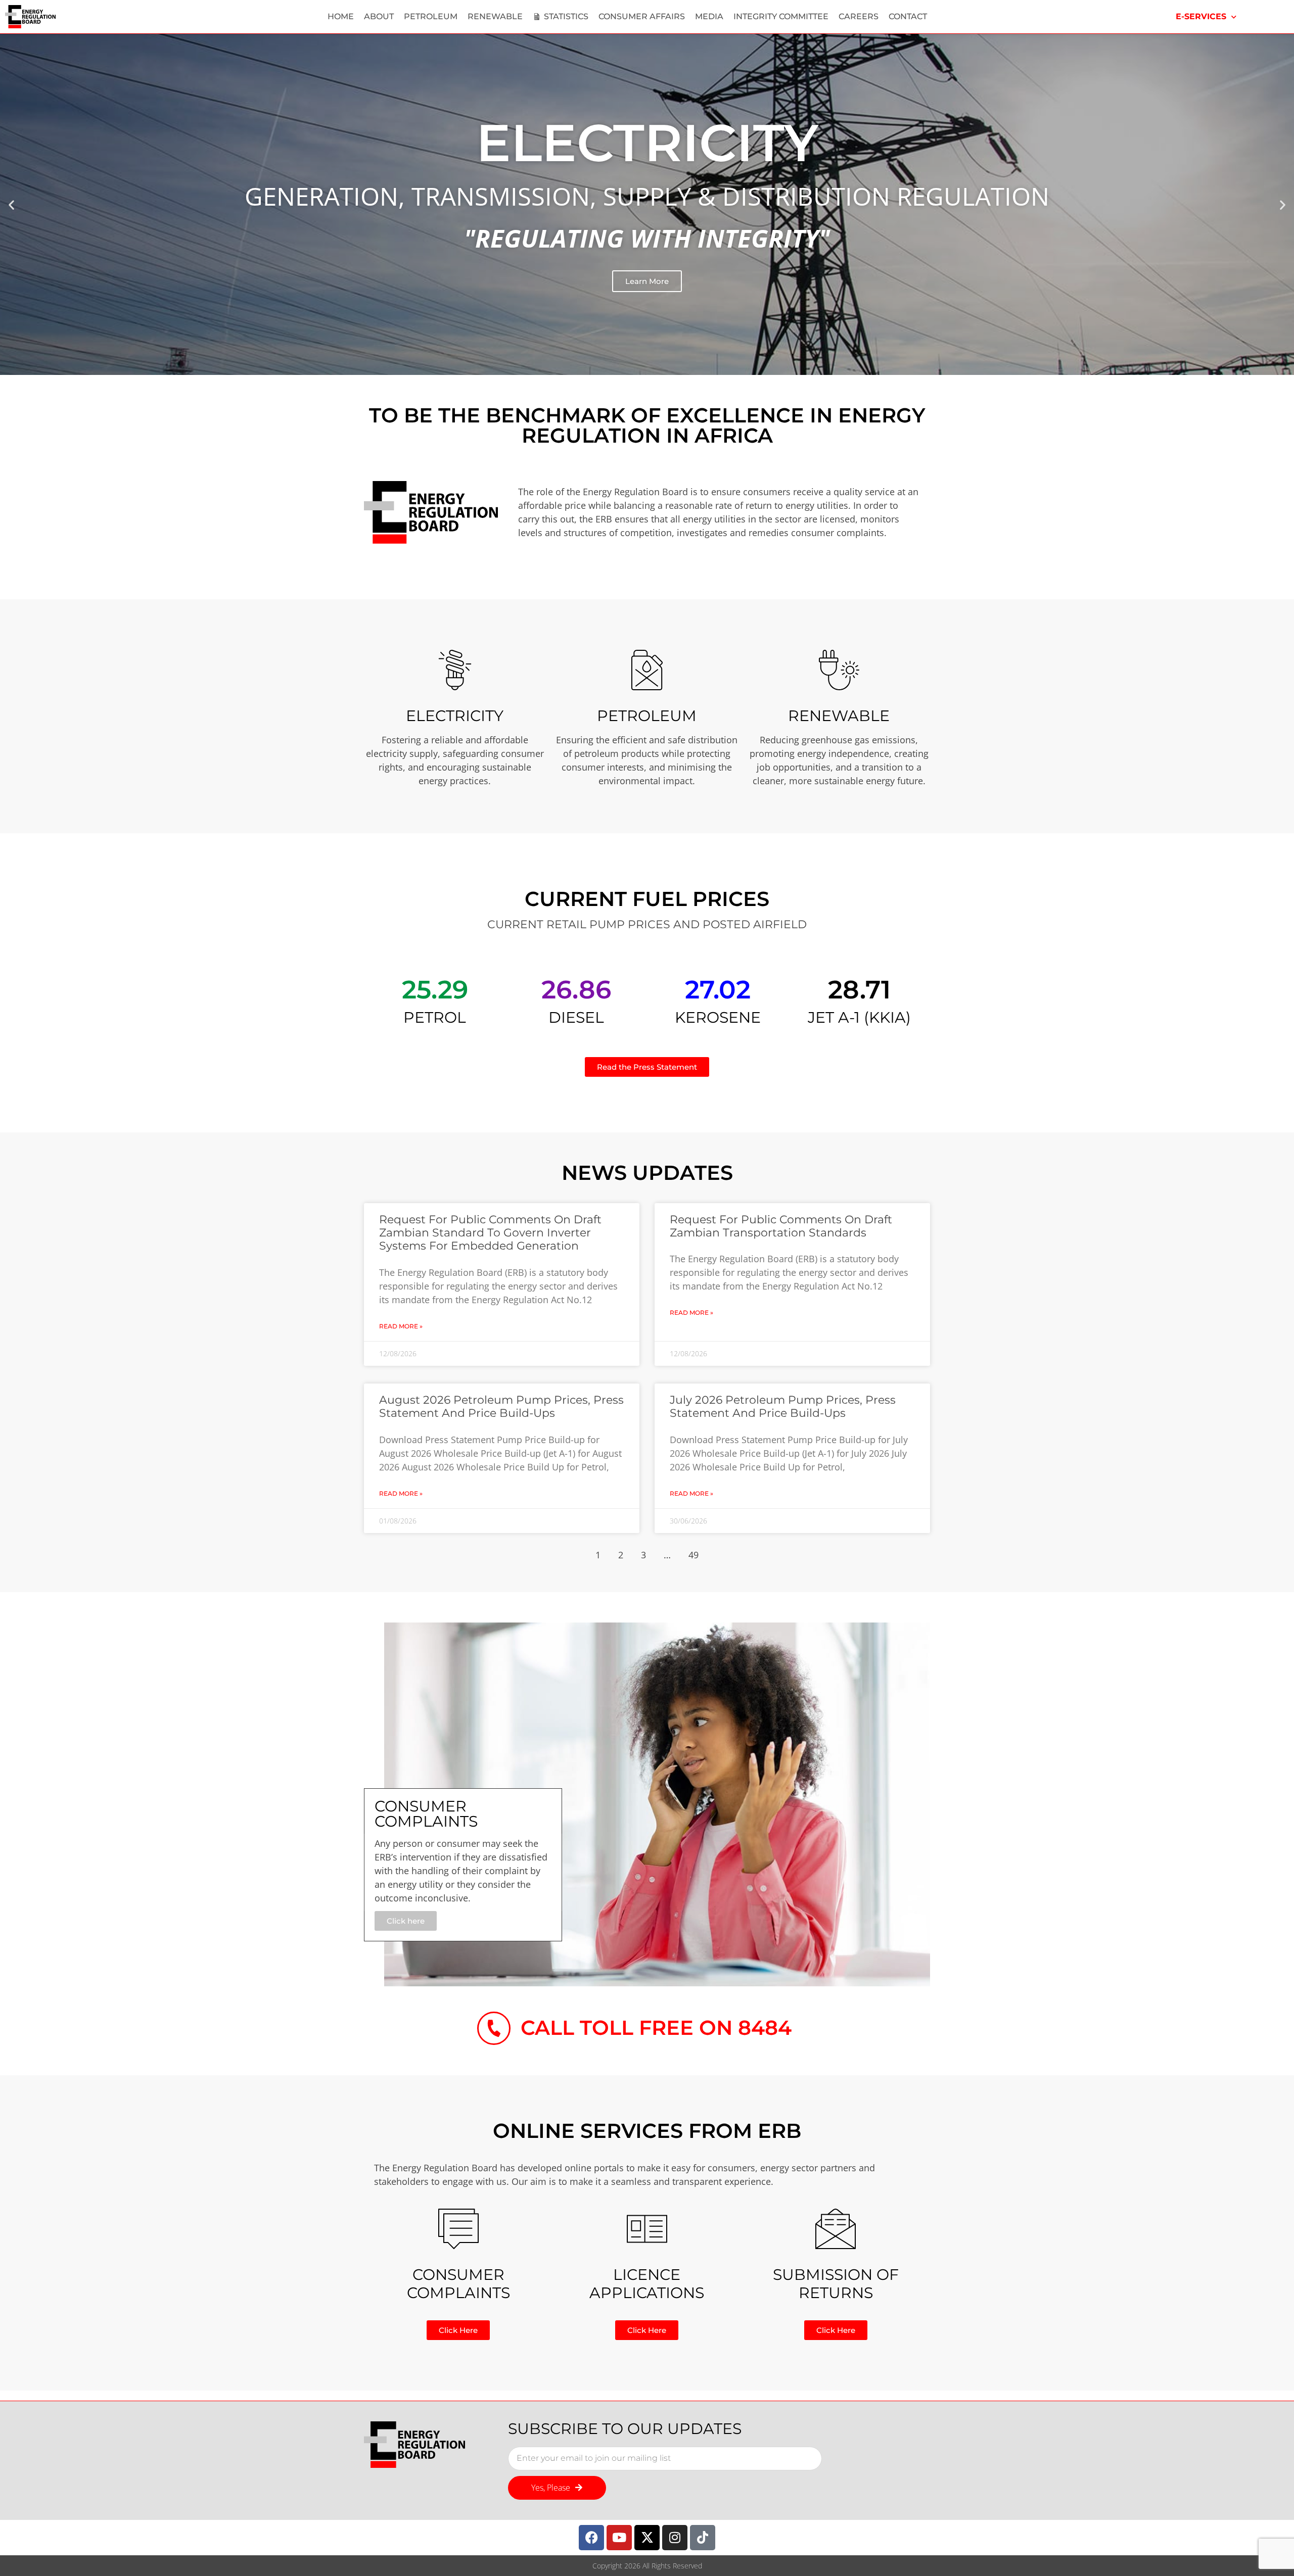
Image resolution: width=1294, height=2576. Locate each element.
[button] (11, 204)
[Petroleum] (647, 670)
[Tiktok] (703, 2538)
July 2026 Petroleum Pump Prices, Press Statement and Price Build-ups (783, 1406)
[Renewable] (839, 670)
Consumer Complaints (458, 2284)
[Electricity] (455, 670)
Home (341, 16)
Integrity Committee (781, 16)
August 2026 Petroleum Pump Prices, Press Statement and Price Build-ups (501, 1406)
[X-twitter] (647, 2538)
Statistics (566, 16)
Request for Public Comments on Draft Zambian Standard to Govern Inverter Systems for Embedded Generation (490, 1233)
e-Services (1201, 16)
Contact (908, 16)
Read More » (401, 1326)
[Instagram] (675, 2538)
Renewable (495, 16)
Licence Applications (647, 2284)
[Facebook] (591, 2538)
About (379, 16)
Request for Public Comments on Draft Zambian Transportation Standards (781, 1226)
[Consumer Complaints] (458, 2229)
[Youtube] (619, 2538)
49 (694, 1555)
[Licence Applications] (647, 2229)
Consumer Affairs (642, 16)
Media (709, 16)
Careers (859, 16)
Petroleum (431, 16)
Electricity (455, 716)
